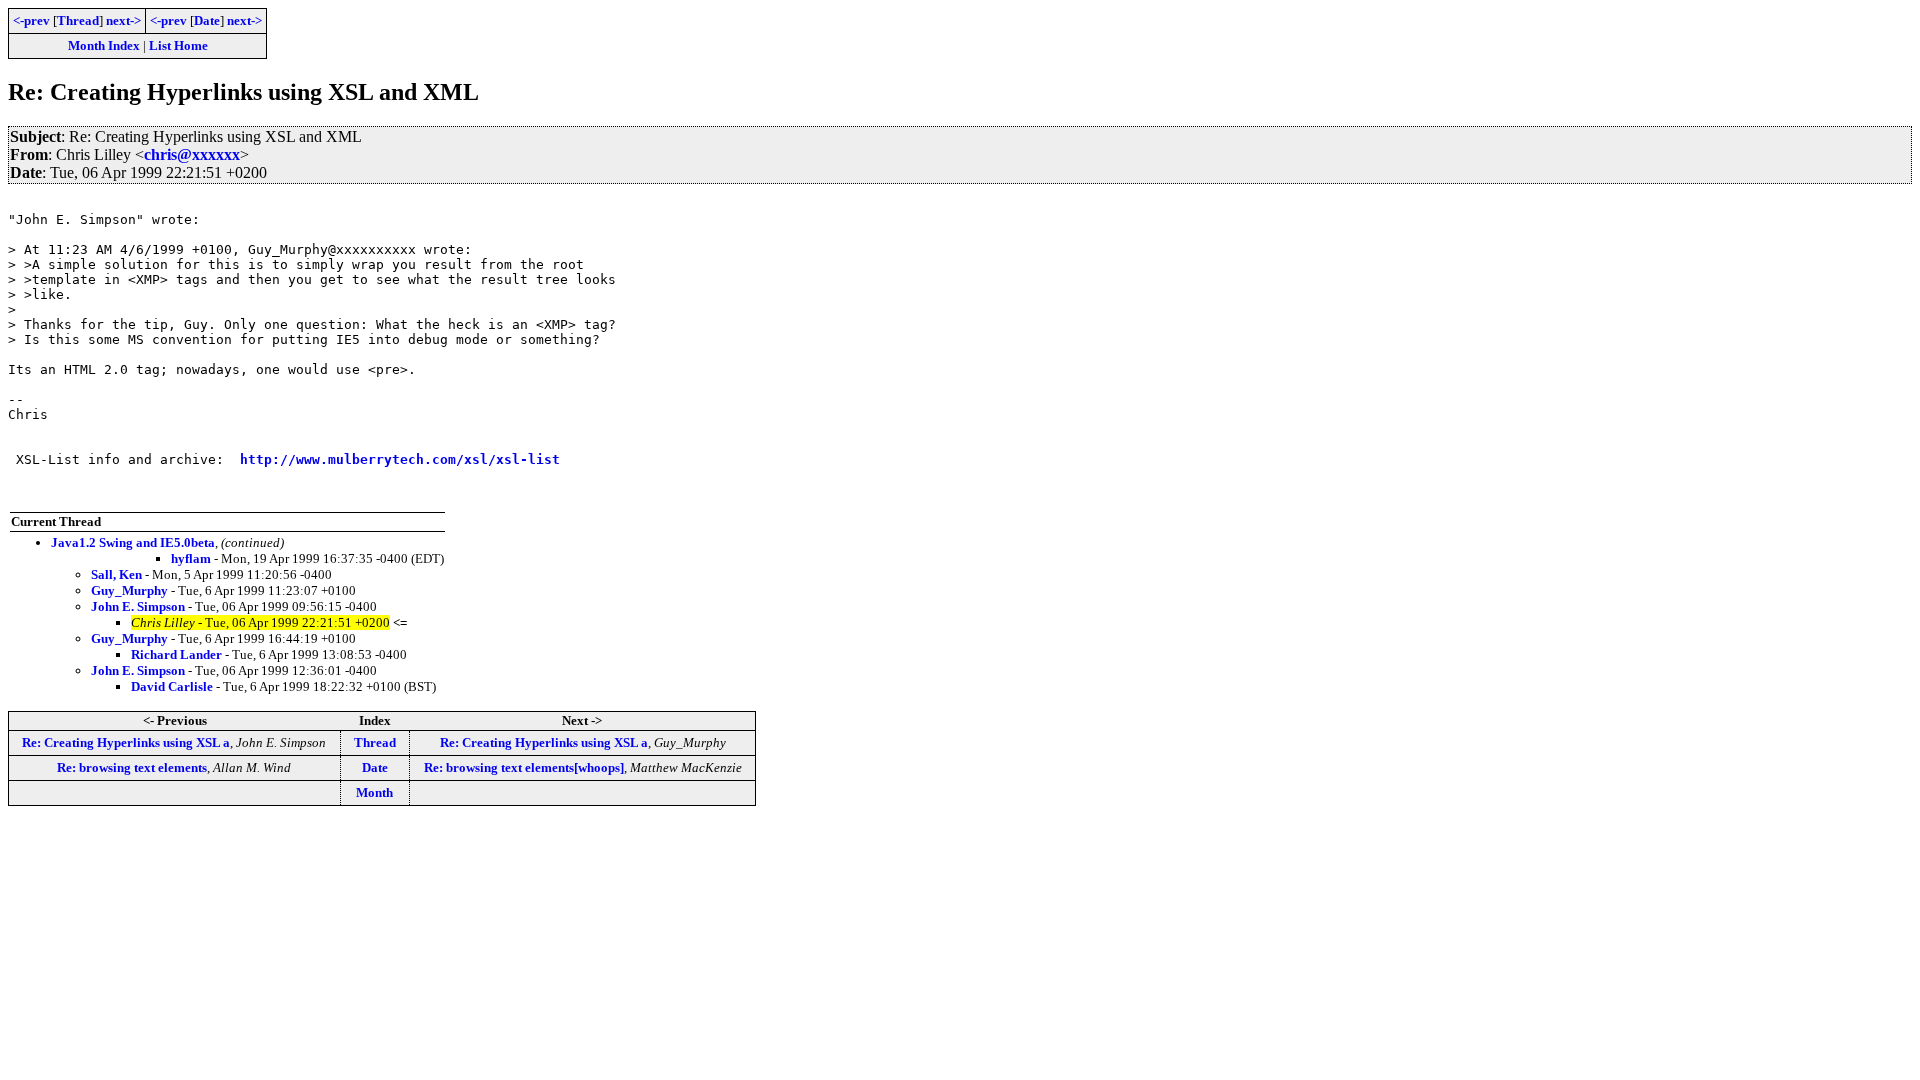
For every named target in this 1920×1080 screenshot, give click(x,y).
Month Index (104, 45)
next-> (123, 20)
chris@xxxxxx (192, 154)
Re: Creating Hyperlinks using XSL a (126, 742)
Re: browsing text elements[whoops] (524, 767)
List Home (178, 45)
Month (374, 792)
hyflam (191, 558)
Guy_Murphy (129, 590)
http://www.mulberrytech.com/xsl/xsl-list (400, 459)
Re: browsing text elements (132, 767)
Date (207, 20)
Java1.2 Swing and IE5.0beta (133, 542)
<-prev (31, 20)
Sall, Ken (116, 574)
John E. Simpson (138, 606)
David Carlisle (172, 686)
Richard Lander (176, 654)
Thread (78, 20)
